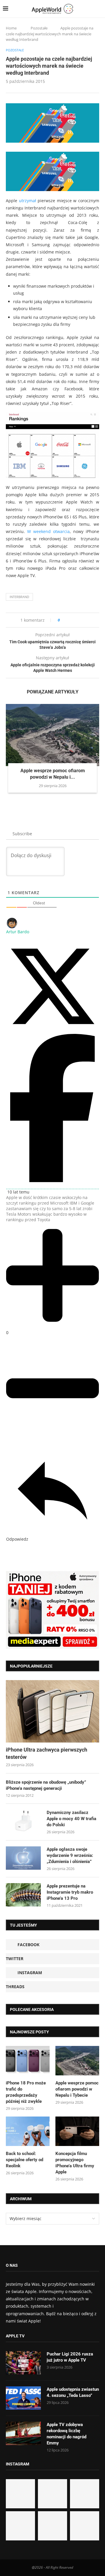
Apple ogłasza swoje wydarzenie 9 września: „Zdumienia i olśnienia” (70, 1855)
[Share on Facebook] (70, 620)
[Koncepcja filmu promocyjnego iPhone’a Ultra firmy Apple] (77, 2131)
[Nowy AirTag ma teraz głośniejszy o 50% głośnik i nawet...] (85, 2526)
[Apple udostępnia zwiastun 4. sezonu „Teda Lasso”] (23, 2398)
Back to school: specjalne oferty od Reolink (24, 2160)
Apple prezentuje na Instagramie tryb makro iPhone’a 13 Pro (70, 1892)
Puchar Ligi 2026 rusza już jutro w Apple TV (70, 2357)
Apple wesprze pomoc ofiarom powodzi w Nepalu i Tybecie (77, 2089)
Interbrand (19, 597)
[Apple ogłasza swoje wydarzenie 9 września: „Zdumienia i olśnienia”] (23, 1858)
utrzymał (28, 201)
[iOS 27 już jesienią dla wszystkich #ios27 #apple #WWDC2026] (52, 2494)
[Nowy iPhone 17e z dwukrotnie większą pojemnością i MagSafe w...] (52, 2526)
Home (11, 28)
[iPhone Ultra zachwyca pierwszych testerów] (52, 1711)
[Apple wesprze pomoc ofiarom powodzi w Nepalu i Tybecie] (52, 735)
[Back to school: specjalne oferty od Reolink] (28, 2131)
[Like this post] (63, 620)
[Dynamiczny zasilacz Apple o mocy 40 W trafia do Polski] (23, 1821)
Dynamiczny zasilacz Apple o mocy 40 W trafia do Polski (71, 1819)
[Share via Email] (85, 620)
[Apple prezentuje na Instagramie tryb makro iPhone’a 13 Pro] (23, 1895)
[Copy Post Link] (77, 620)
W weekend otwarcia (48, 531)
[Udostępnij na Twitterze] (52, 1031)
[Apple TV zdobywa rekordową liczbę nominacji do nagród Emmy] (23, 2433)
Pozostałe (39, 28)
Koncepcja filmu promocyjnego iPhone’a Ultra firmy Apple (75, 2163)
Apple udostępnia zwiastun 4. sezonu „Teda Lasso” (73, 2392)
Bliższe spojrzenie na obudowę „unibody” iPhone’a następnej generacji (46, 1785)
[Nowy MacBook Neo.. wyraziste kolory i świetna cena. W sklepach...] (20, 2526)
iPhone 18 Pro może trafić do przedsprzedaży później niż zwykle (26, 2092)
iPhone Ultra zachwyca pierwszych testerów (47, 1753)
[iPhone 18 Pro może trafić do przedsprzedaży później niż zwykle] (28, 2061)
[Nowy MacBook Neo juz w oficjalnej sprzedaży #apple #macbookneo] (85, 2494)
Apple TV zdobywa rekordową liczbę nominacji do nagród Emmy (66, 2434)
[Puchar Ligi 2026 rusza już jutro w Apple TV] (23, 2363)
